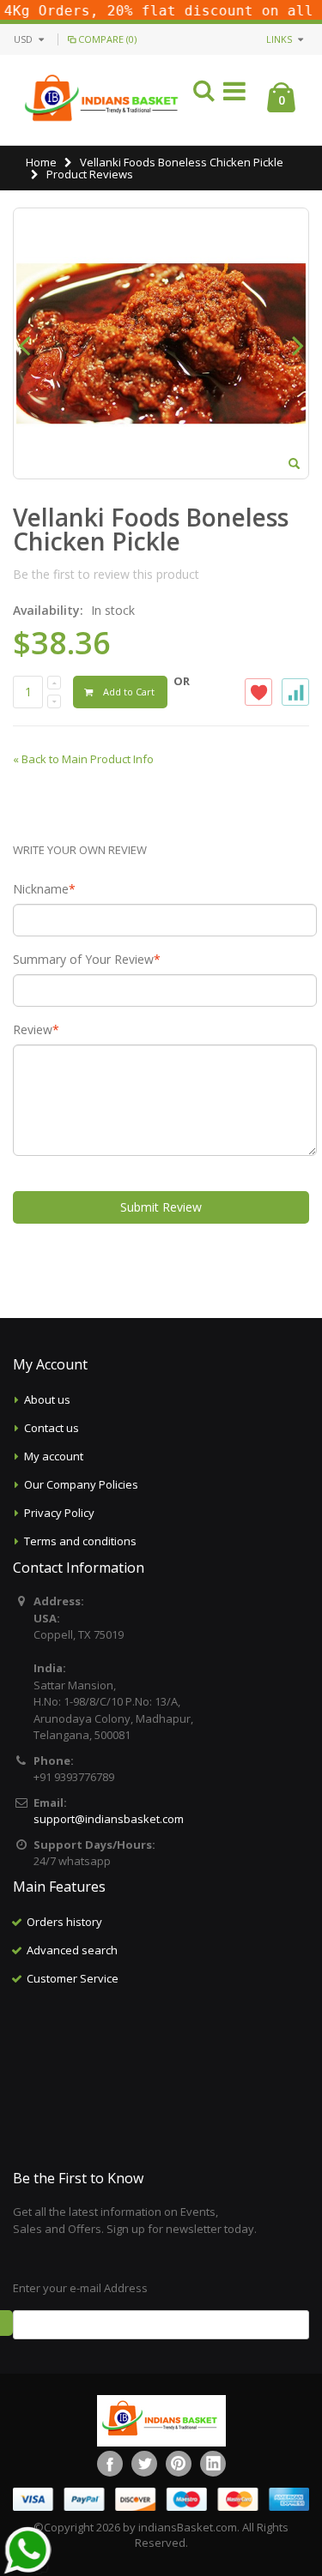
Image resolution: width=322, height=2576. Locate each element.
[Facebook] (110, 2464)
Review (33, 1030)
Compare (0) (107, 39)
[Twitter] (144, 2464)
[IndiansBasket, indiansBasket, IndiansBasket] (103, 100)
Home (41, 162)
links (279, 39)
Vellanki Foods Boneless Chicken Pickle (182, 162)
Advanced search (72, 1950)
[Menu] (234, 94)
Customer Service (73, 1978)
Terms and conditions (80, 1541)
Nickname (41, 889)
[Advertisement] (161, 2079)
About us (47, 1399)
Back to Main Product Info (83, 759)
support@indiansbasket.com (109, 1819)
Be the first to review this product (106, 574)
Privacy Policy (59, 1513)
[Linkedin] (213, 2464)
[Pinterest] (179, 2464)
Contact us (52, 1428)
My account (54, 1456)
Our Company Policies (81, 1484)
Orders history (64, 1922)
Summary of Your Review (83, 960)
